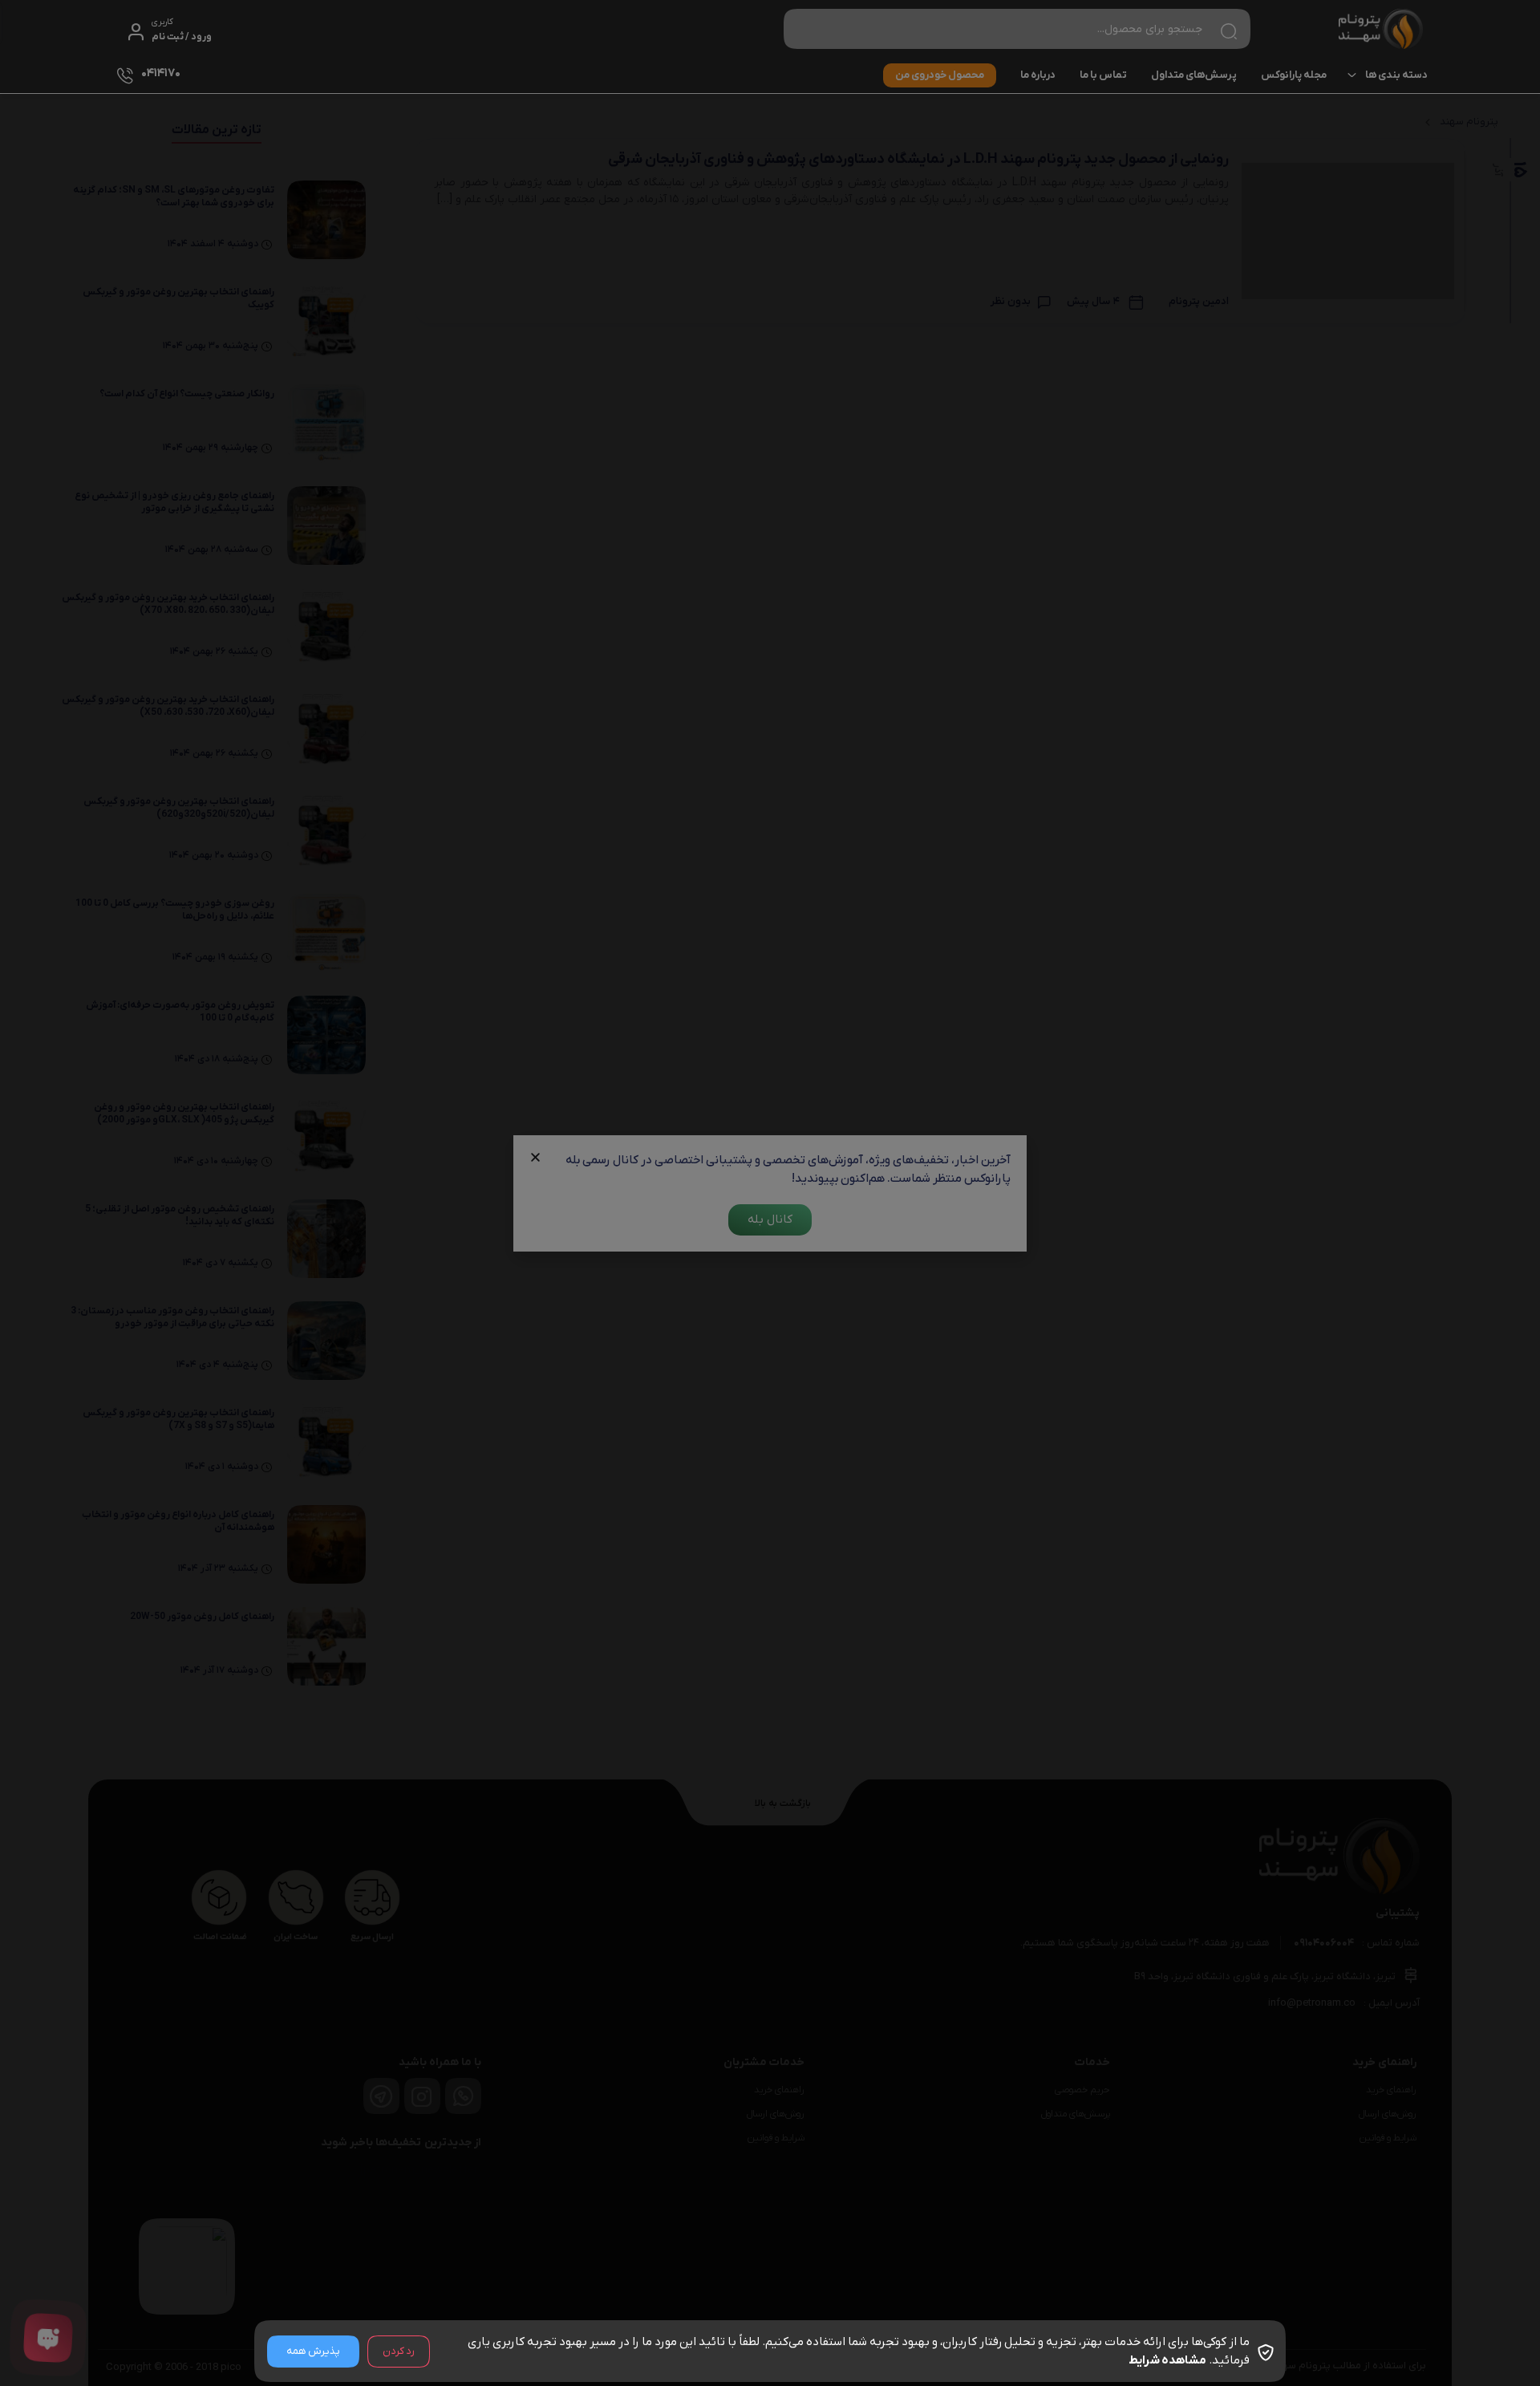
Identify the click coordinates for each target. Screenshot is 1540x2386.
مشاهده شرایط (1167, 2360)
